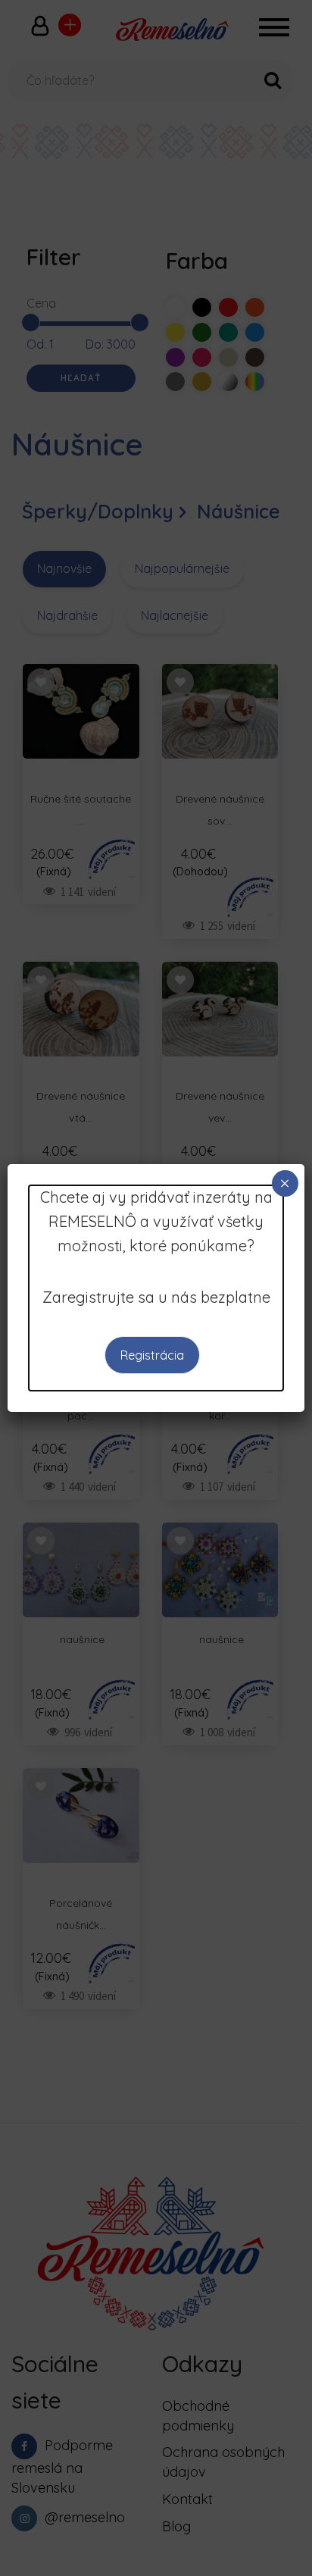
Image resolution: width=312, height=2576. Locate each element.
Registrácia (152, 1355)
